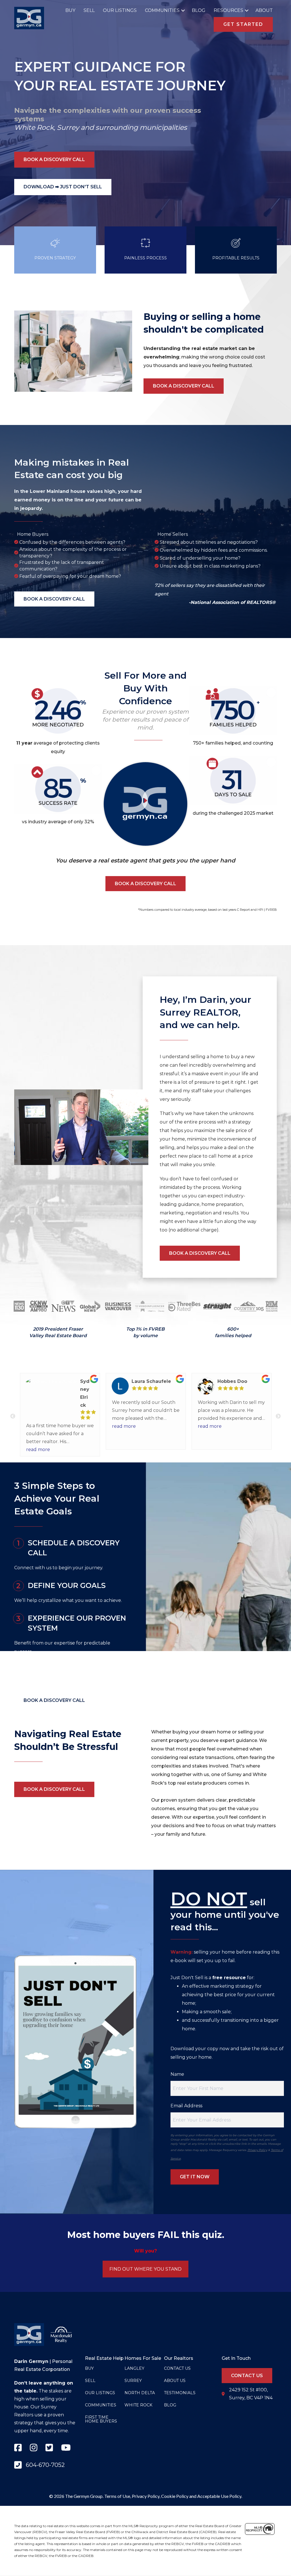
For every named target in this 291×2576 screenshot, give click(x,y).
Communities (162, 10)
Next (278, 1416)
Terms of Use (117, 2496)
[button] (182, 11)
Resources (228, 10)
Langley (134, 2368)
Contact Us (177, 2368)
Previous (13, 1416)
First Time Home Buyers (101, 2419)
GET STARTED (243, 24)
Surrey (68, 127)
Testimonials (180, 2393)
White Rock (34, 127)
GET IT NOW (195, 2177)
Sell (89, 10)
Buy (70, 10)
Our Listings (120, 10)
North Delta (140, 2393)
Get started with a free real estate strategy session (71, 1669)
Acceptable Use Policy (219, 2496)
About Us (175, 2381)
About (264, 10)
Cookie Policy (175, 2496)
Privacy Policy (257, 2150)
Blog (199, 10)
